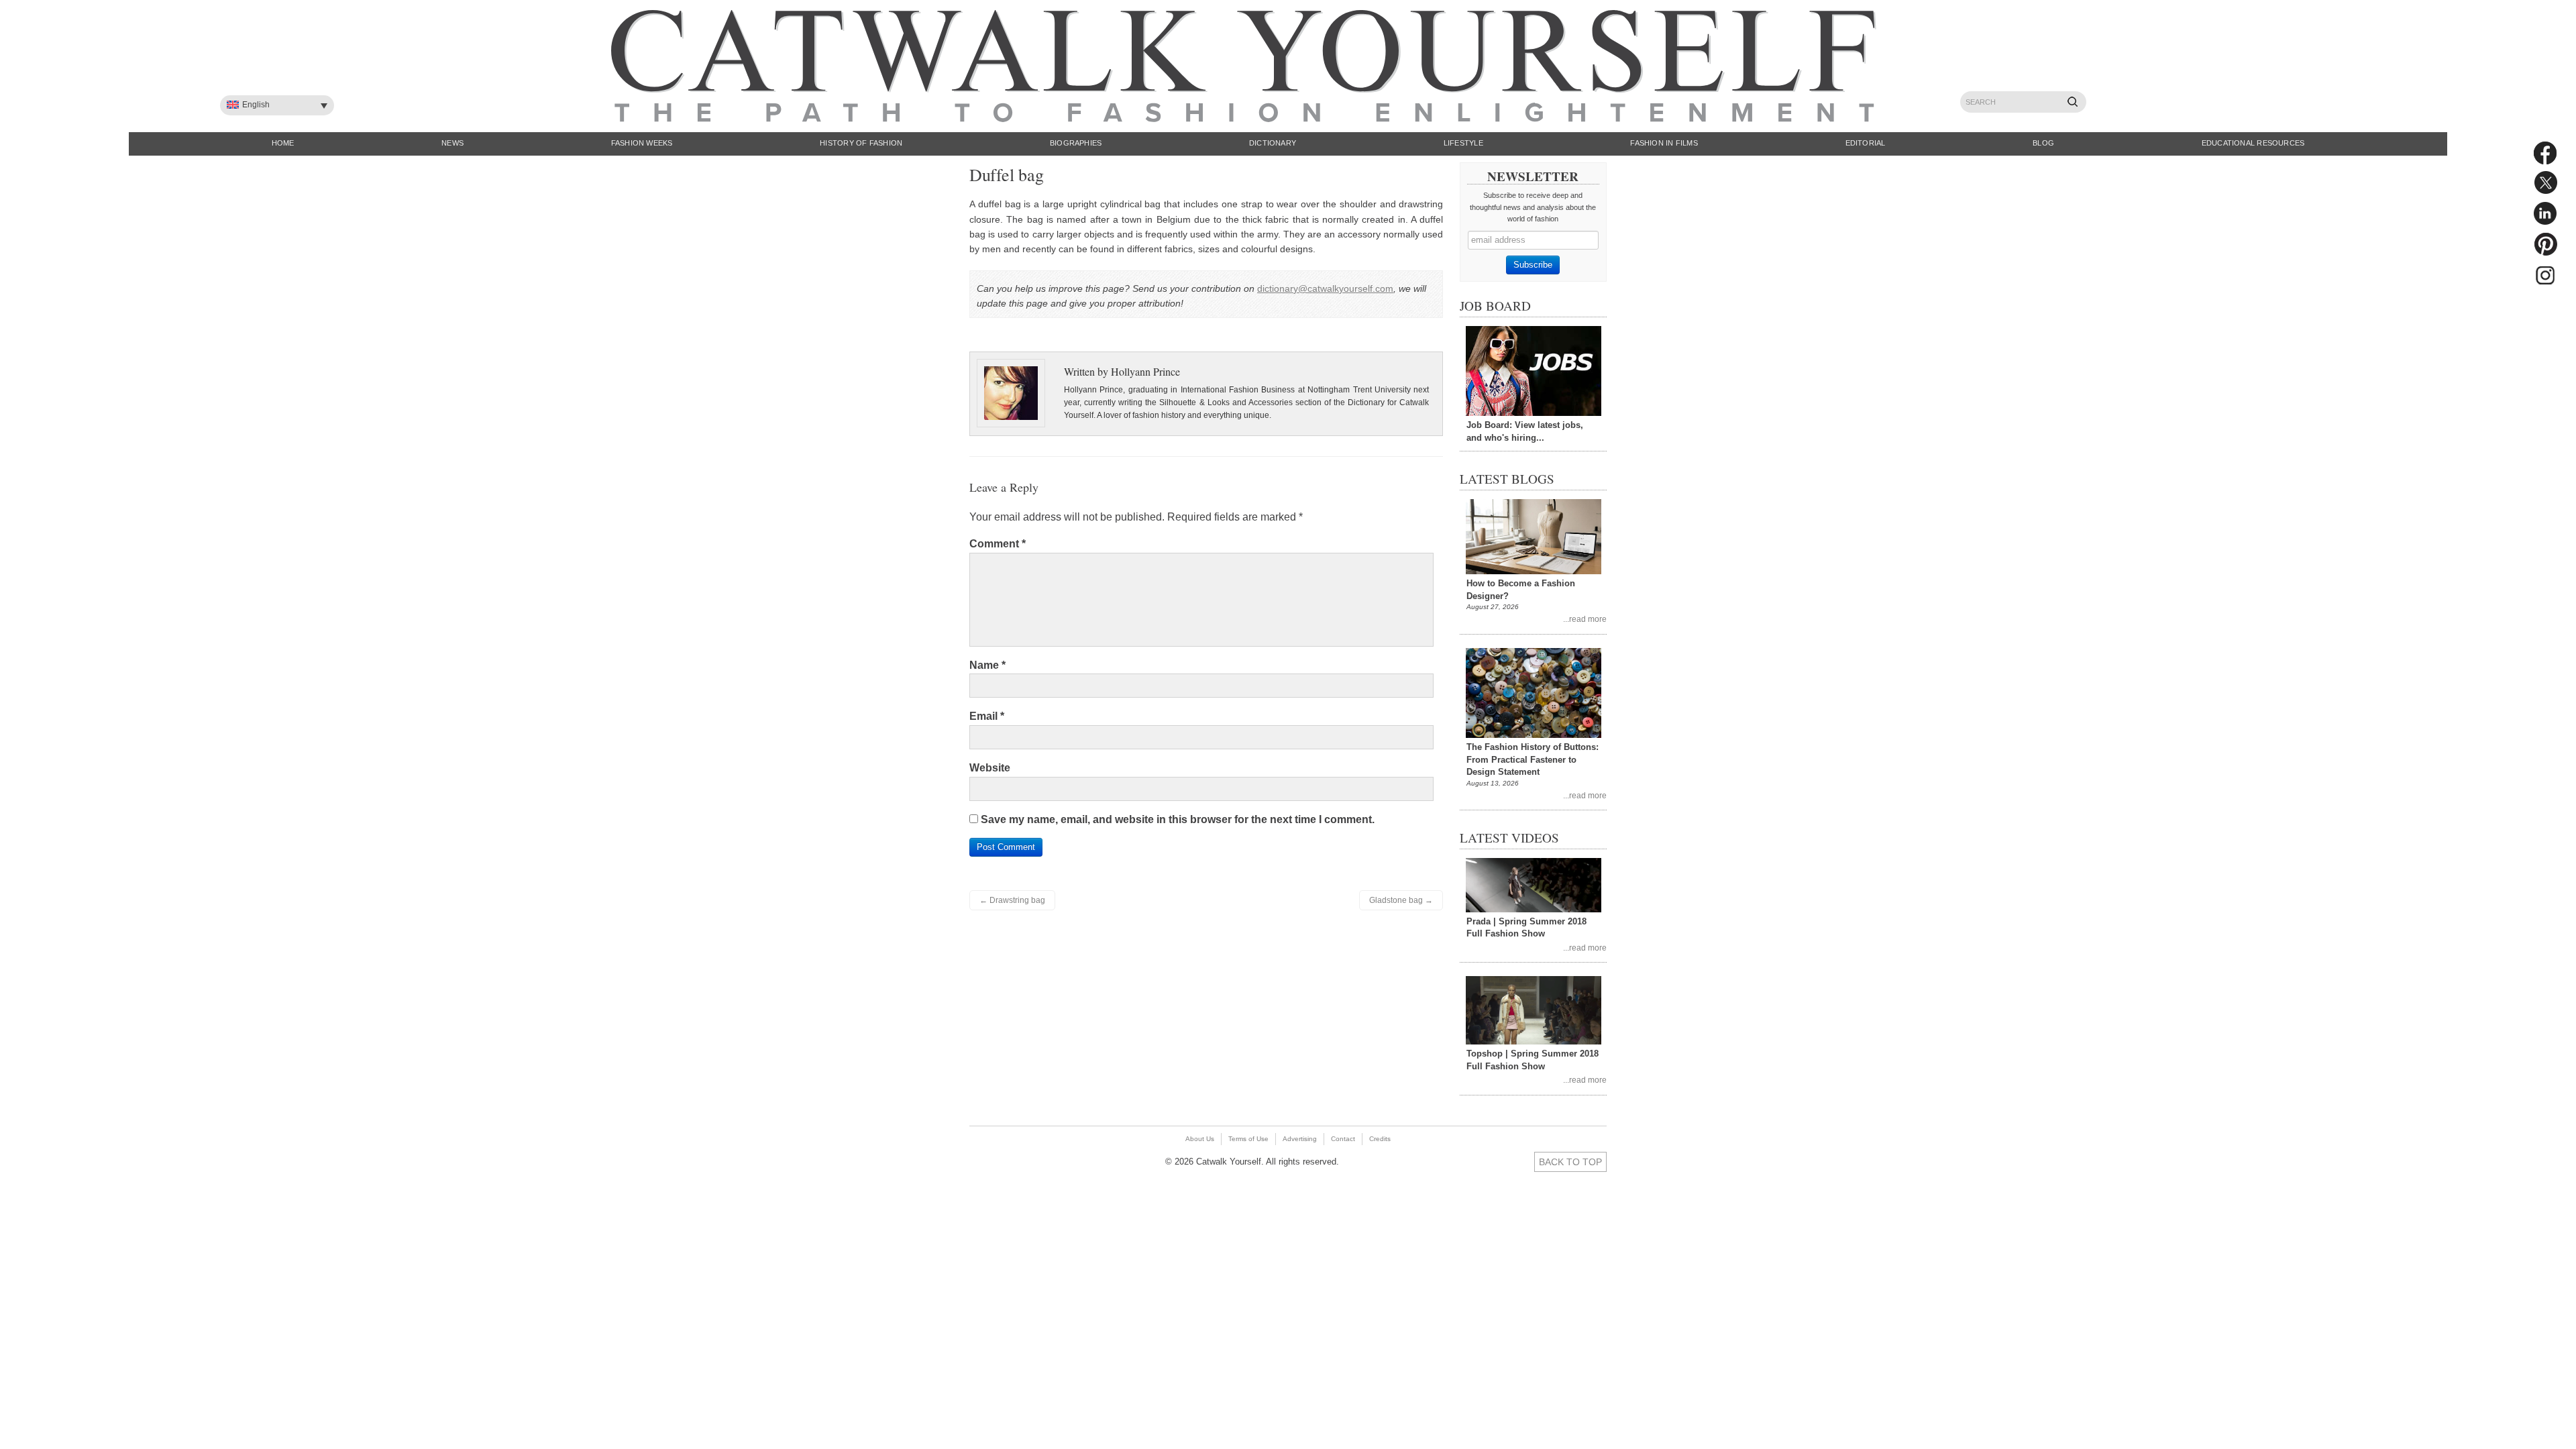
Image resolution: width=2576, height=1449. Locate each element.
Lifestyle (1463, 143)
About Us (1200, 1139)
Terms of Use (1248, 1139)
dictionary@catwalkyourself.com (1325, 288)
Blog (2043, 143)
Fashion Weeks (642, 143)
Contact (1343, 1139)
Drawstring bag (1012, 900)
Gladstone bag (1401, 900)
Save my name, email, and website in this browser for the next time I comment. (1178, 819)
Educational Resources (2253, 143)
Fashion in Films (1664, 143)
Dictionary (1273, 143)
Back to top (1570, 1162)
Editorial (1866, 143)
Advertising (1300, 1139)
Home (283, 143)
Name (987, 665)
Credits (1380, 1139)
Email (987, 716)
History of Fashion (861, 143)
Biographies (1076, 143)
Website (990, 768)
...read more (1585, 619)
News (452, 143)
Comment (998, 544)
